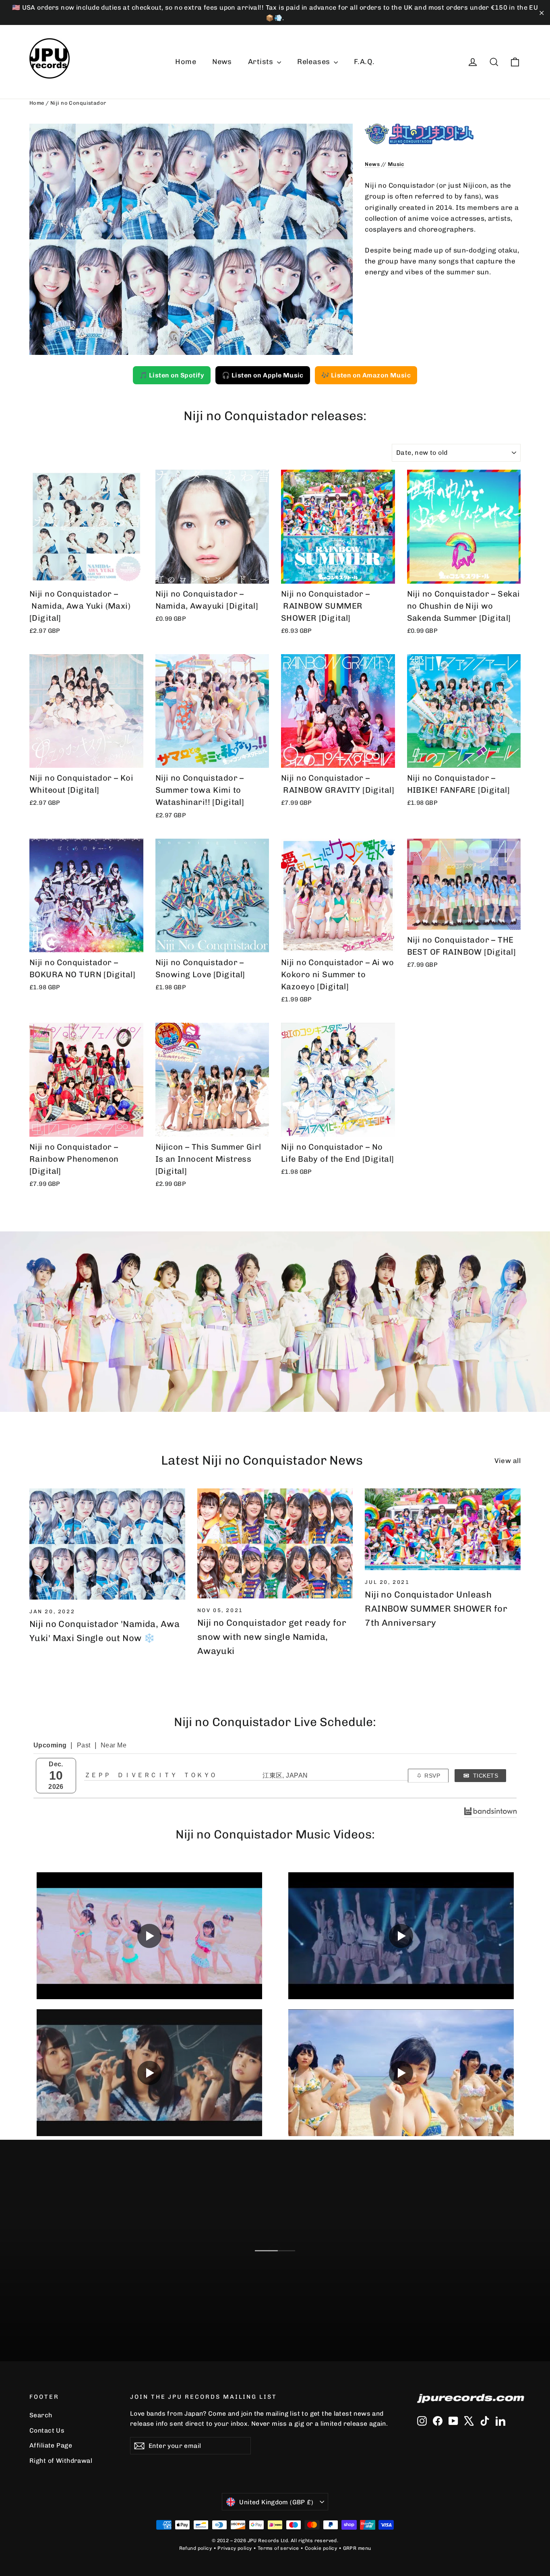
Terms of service (278, 2548)
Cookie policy (321, 2548)
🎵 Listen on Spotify (172, 375)
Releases (314, 62)
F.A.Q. (364, 62)
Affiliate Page (51, 2445)
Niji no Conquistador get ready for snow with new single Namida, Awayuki (272, 1637)
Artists (262, 62)
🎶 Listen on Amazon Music (366, 375)
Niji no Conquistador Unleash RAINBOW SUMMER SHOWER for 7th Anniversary (436, 1609)
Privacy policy (235, 2548)
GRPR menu (357, 2548)
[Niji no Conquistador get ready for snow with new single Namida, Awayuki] (275, 1544)
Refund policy (196, 2548)
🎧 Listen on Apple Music (263, 375)
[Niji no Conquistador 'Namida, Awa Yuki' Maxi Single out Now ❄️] (107, 1544)
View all (508, 1461)
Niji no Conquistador (78, 103)
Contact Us (47, 2430)
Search (41, 2415)
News (222, 62)
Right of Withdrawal (61, 2461)
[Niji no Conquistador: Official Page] (443, 134)
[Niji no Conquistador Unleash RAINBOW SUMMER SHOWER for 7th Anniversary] (443, 1529)
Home (186, 62)
